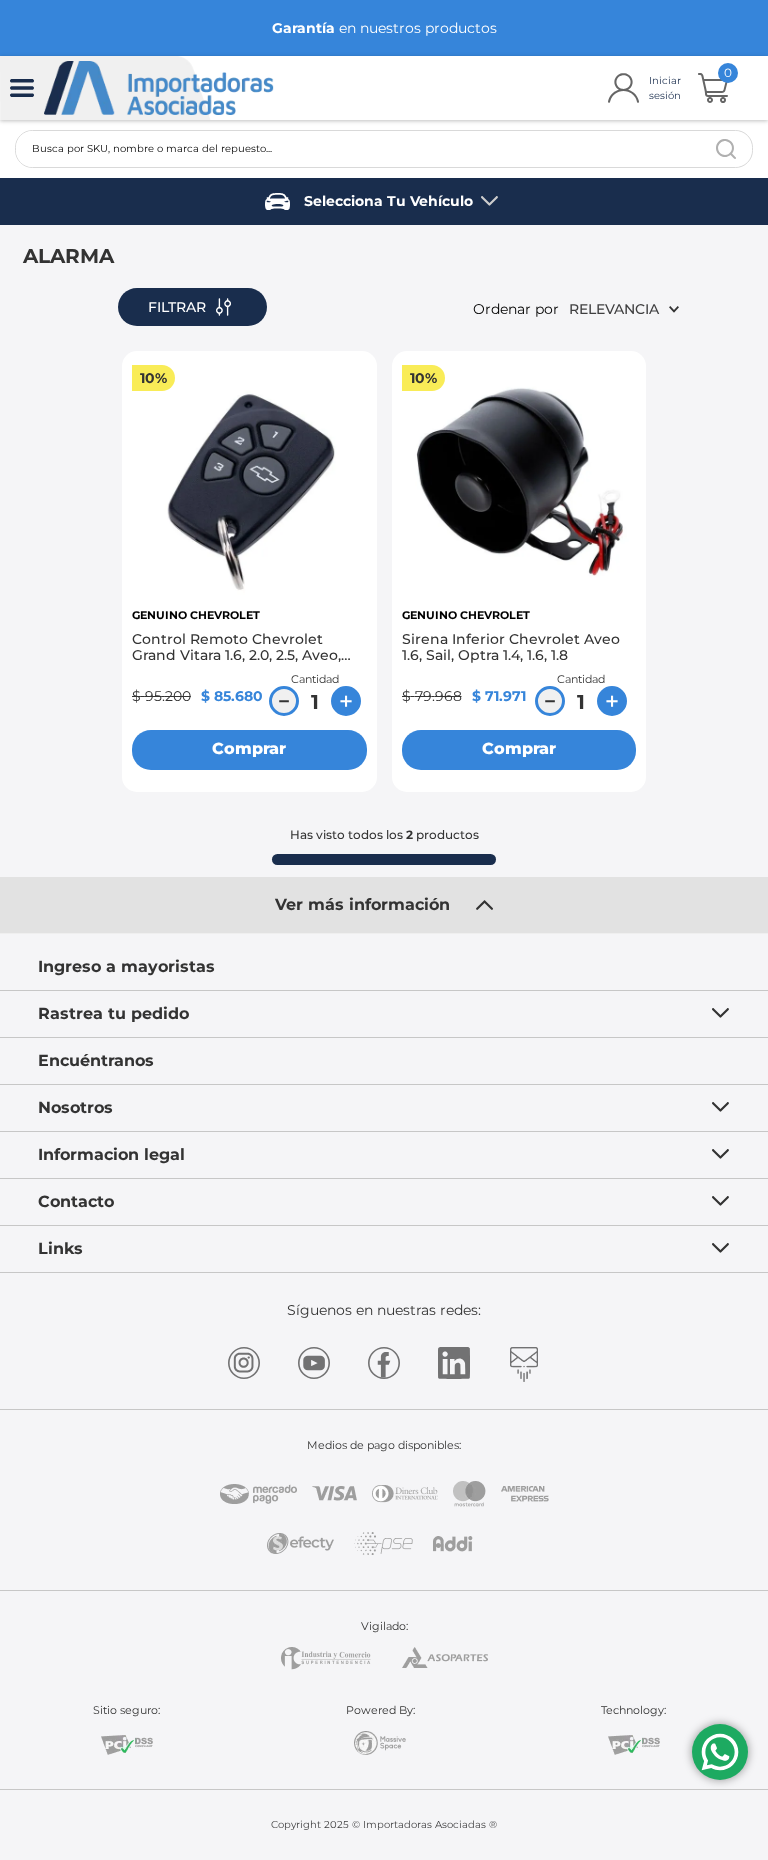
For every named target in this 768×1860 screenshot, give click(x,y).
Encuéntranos (96, 1060)
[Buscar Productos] (726, 149)
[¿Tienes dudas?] (720, 1752)
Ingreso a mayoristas (126, 966)
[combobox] (383, 149)
